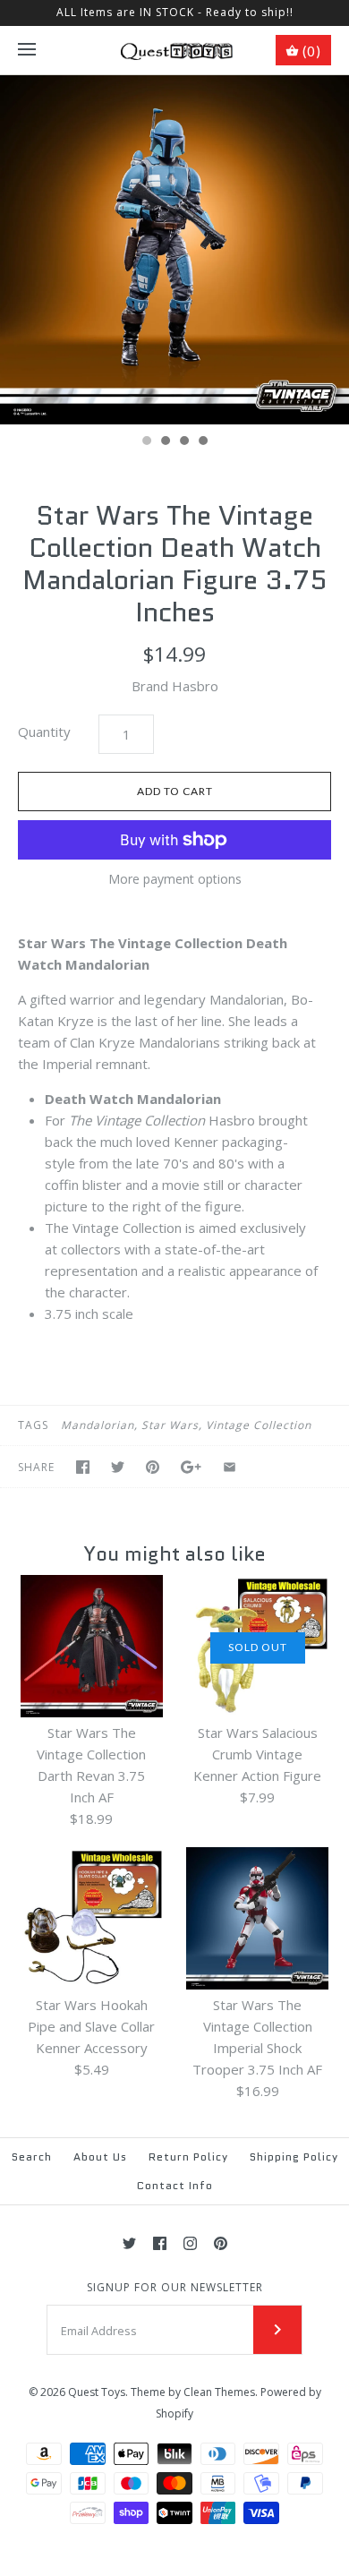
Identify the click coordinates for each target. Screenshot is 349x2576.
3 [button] (183, 442)
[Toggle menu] (27, 50)
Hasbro (195, 686)
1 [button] (146, 442)
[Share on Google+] (191, 1467)
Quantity (44, 732)
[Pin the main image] (153, 1467)
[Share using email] (230, 1467)
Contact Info (175, 2185)
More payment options (175, 880)
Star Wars (170, 1425)
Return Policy (188, 2157)
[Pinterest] (221, 2243)
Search (32, 2157)
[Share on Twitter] (118, 1467)
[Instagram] (190, 2243)
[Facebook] (160, 2243)
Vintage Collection (259, 1425)
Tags (33, 1425)
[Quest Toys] (175, 50)
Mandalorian (98, 1425)
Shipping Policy (294, 2157)
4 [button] (202, 442)
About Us (100, 2157)
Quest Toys (97, 2392)
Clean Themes (219, 2392)
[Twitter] (129, 2243)
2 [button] (165, 442)
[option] (174, 250)
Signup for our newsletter (175, 2288)
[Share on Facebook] (83, 1467)
